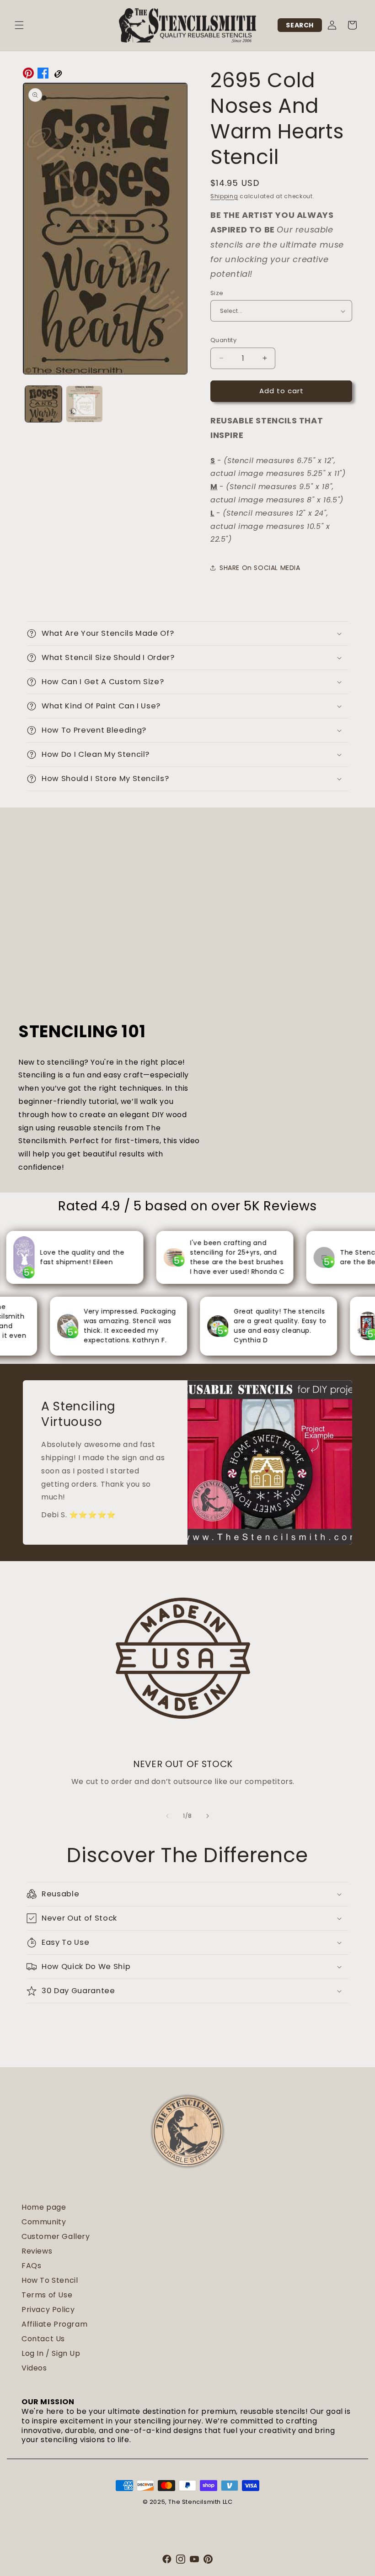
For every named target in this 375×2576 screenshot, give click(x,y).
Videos (34, 2368)
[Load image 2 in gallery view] (85, 404)
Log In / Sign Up (51, 2353)
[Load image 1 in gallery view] (43, 404)
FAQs (31, 2266)
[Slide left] (167, 1816)
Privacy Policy (48, 2309)
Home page (44, 2207)
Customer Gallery (56, 2236)
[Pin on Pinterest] (28, 75)
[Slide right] (208, 1816)
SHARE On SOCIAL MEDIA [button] (260, 568)
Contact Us (43, 2339)
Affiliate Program (54, 2324)
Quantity (223, 340)
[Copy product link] (58, 75)
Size (217, 293)
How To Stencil (50, 2280)
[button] (19, 25)
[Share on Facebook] (43, 75)
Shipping (224, 196)
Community (44, 2222)
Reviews (37, 2251)
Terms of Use (47, 2295)
